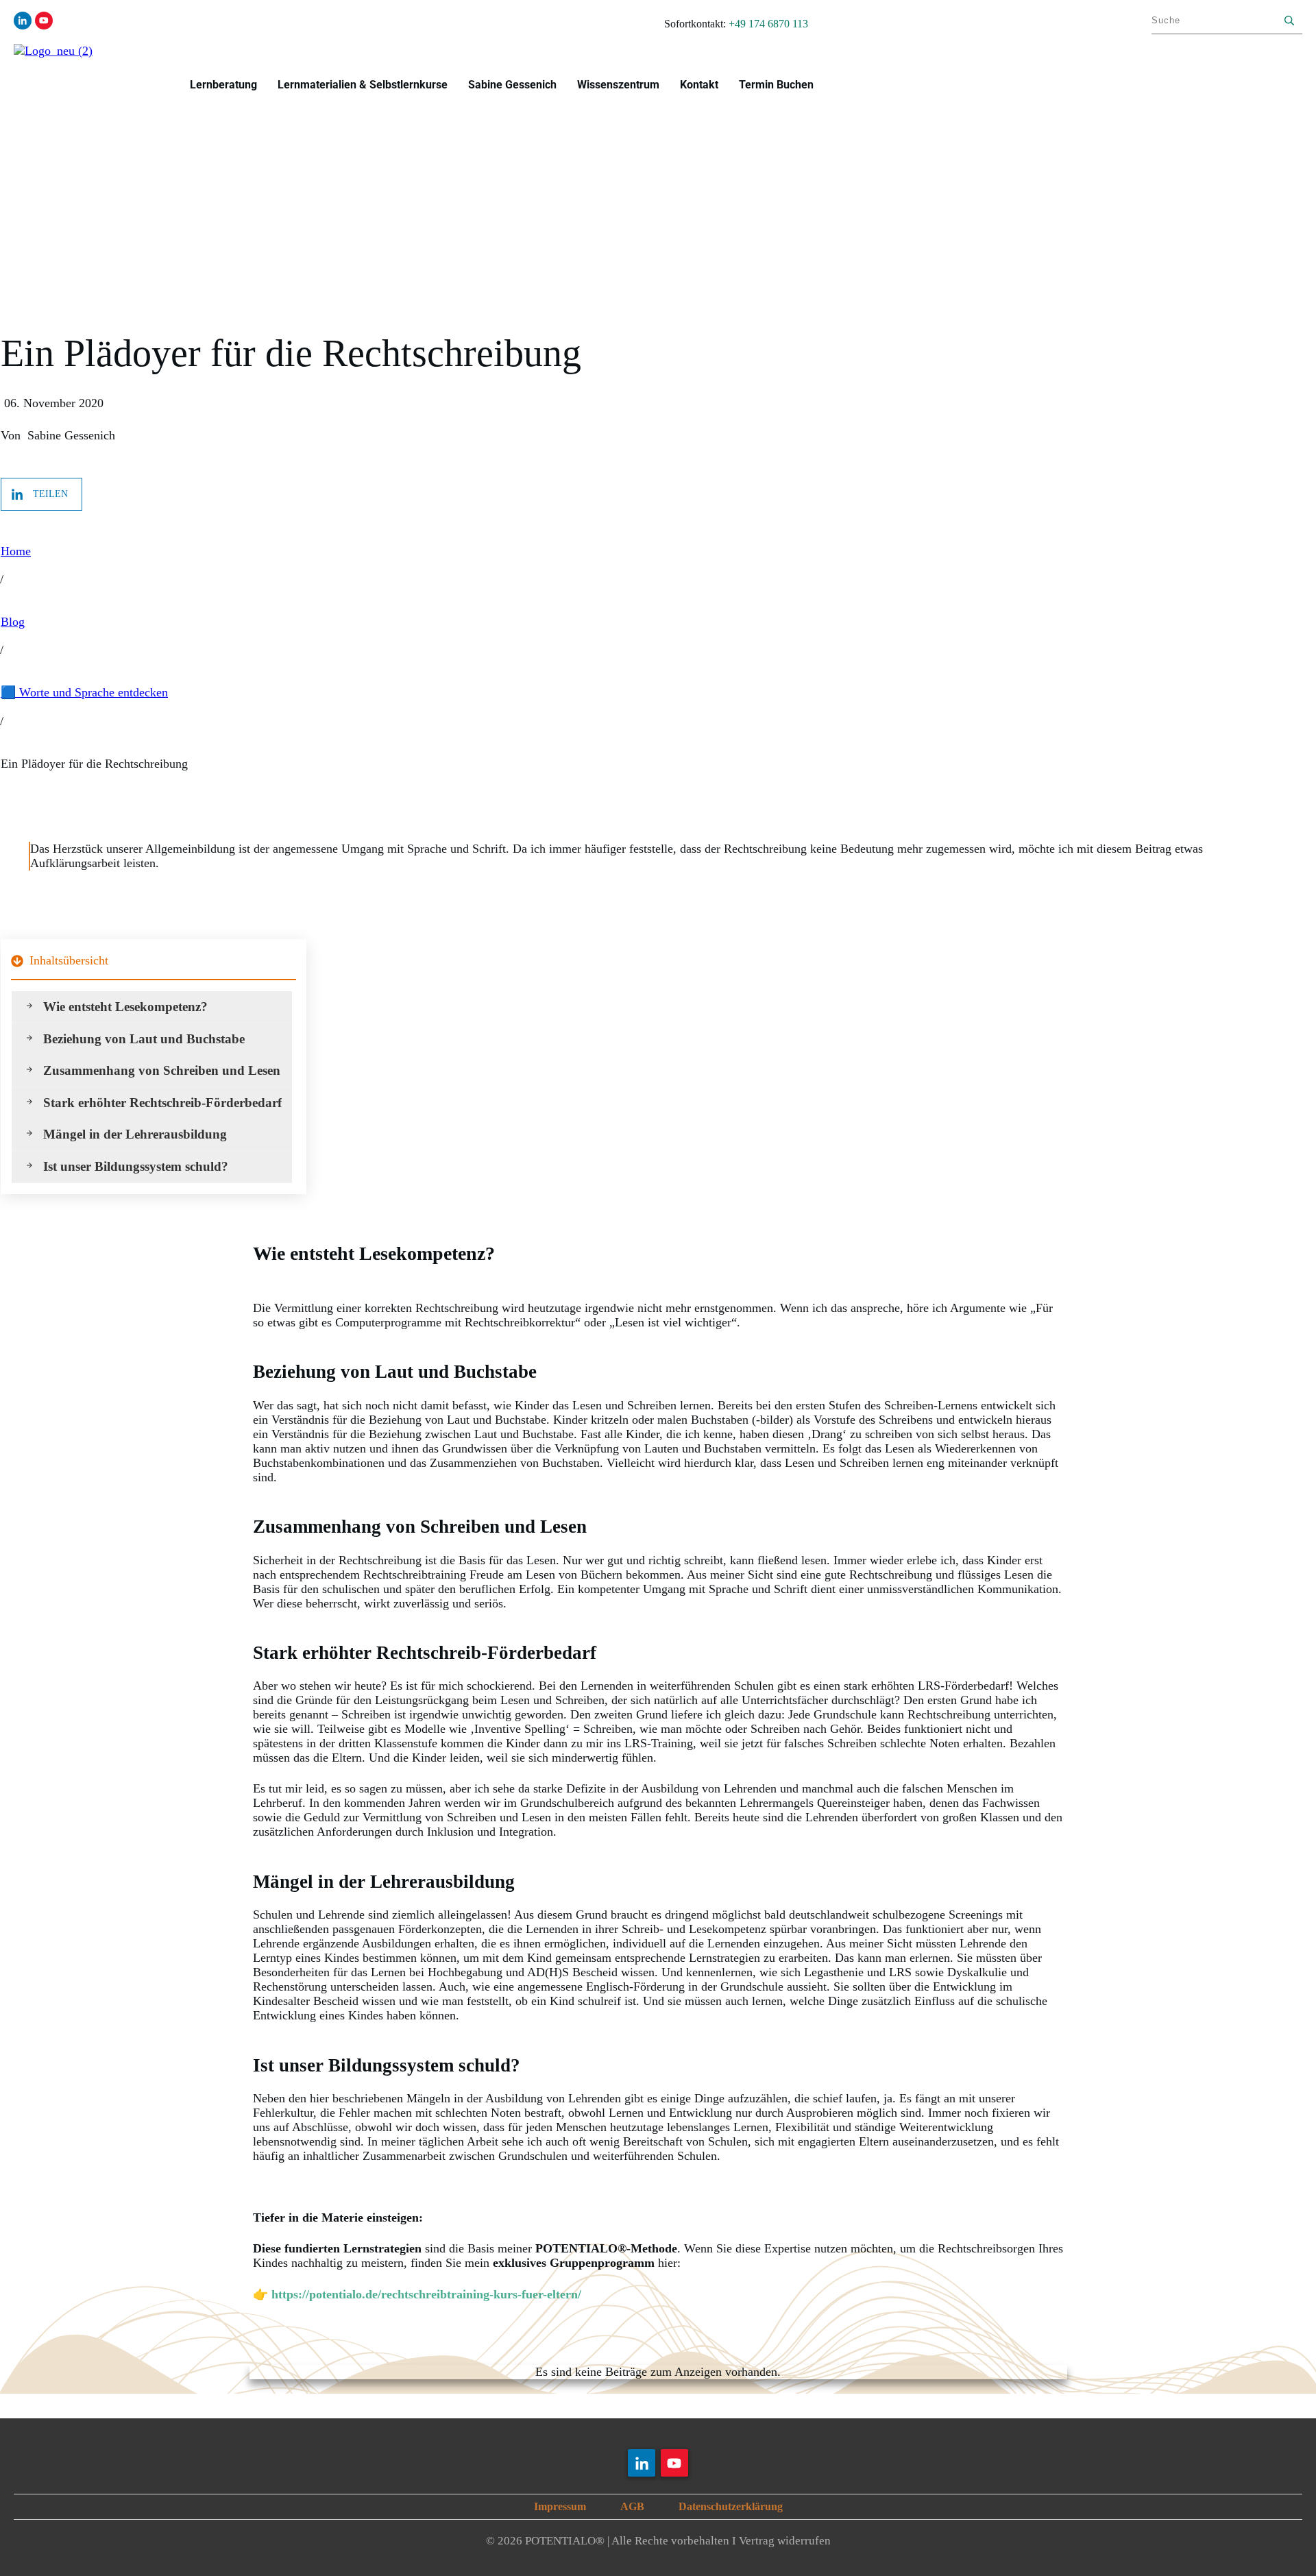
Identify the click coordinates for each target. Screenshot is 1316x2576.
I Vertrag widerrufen (781, 2541)
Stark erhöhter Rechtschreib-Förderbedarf (162, 1103)
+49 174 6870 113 (768, 24)
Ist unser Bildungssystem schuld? (136, 1166)
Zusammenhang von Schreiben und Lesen (162, 1070)
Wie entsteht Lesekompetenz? (125, 1007)
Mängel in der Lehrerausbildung (135, 1134)
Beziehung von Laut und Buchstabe (144, 1039)
